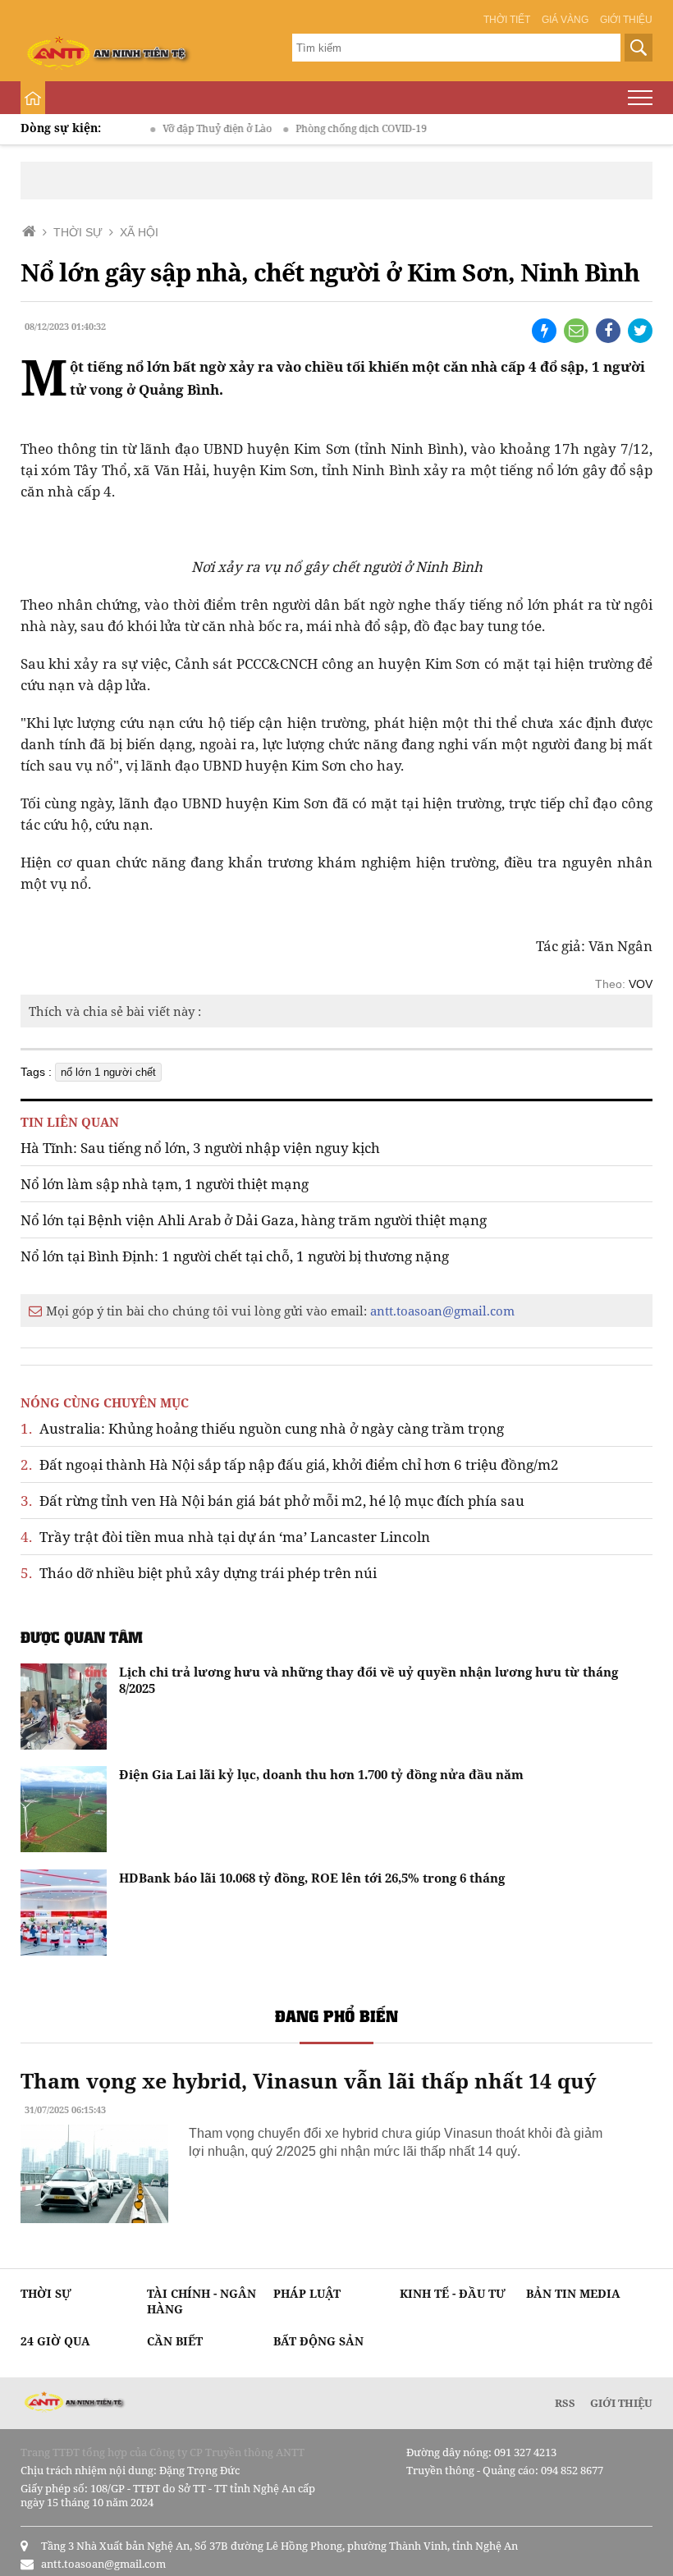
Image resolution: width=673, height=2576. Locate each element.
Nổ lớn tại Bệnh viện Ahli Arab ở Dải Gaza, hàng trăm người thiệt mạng (254, 1220)
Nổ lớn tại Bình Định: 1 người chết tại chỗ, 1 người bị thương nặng (235, 1256)
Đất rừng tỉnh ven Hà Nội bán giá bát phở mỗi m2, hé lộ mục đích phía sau (272, 1501)
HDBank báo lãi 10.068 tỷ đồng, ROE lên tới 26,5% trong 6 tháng (312, 1878)
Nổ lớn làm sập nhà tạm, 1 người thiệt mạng (165, 1184)
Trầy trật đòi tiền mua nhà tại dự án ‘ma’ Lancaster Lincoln (225, 1537)
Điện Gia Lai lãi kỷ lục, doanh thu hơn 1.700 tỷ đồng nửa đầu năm (321, 1774)
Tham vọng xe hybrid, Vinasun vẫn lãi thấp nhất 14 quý (308, 2080)
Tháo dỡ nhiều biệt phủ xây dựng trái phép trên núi (199, 1573)
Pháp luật (307, 2293)
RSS (565, 2403)
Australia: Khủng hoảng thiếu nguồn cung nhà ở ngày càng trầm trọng (262, 1428)
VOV (641, 984)
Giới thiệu (626, 20)
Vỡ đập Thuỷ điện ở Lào (192, 128)
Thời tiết (507, 20)
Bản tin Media (573, 2293)
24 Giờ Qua (55, 2341)
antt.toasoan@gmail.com (442, 1311)
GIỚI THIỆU (621, 2403)
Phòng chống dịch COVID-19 (336, 128)
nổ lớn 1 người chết (108, 1072)
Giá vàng (565, 20)
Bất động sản (318, 2341)
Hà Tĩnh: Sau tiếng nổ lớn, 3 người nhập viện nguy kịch (200, 1148)
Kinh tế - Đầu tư (453, 2293)
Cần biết (175, 2341)
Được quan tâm (82, 1637)
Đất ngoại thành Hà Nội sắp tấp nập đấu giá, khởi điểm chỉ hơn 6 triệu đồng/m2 (290, 1464)
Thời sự (46, 2293)
